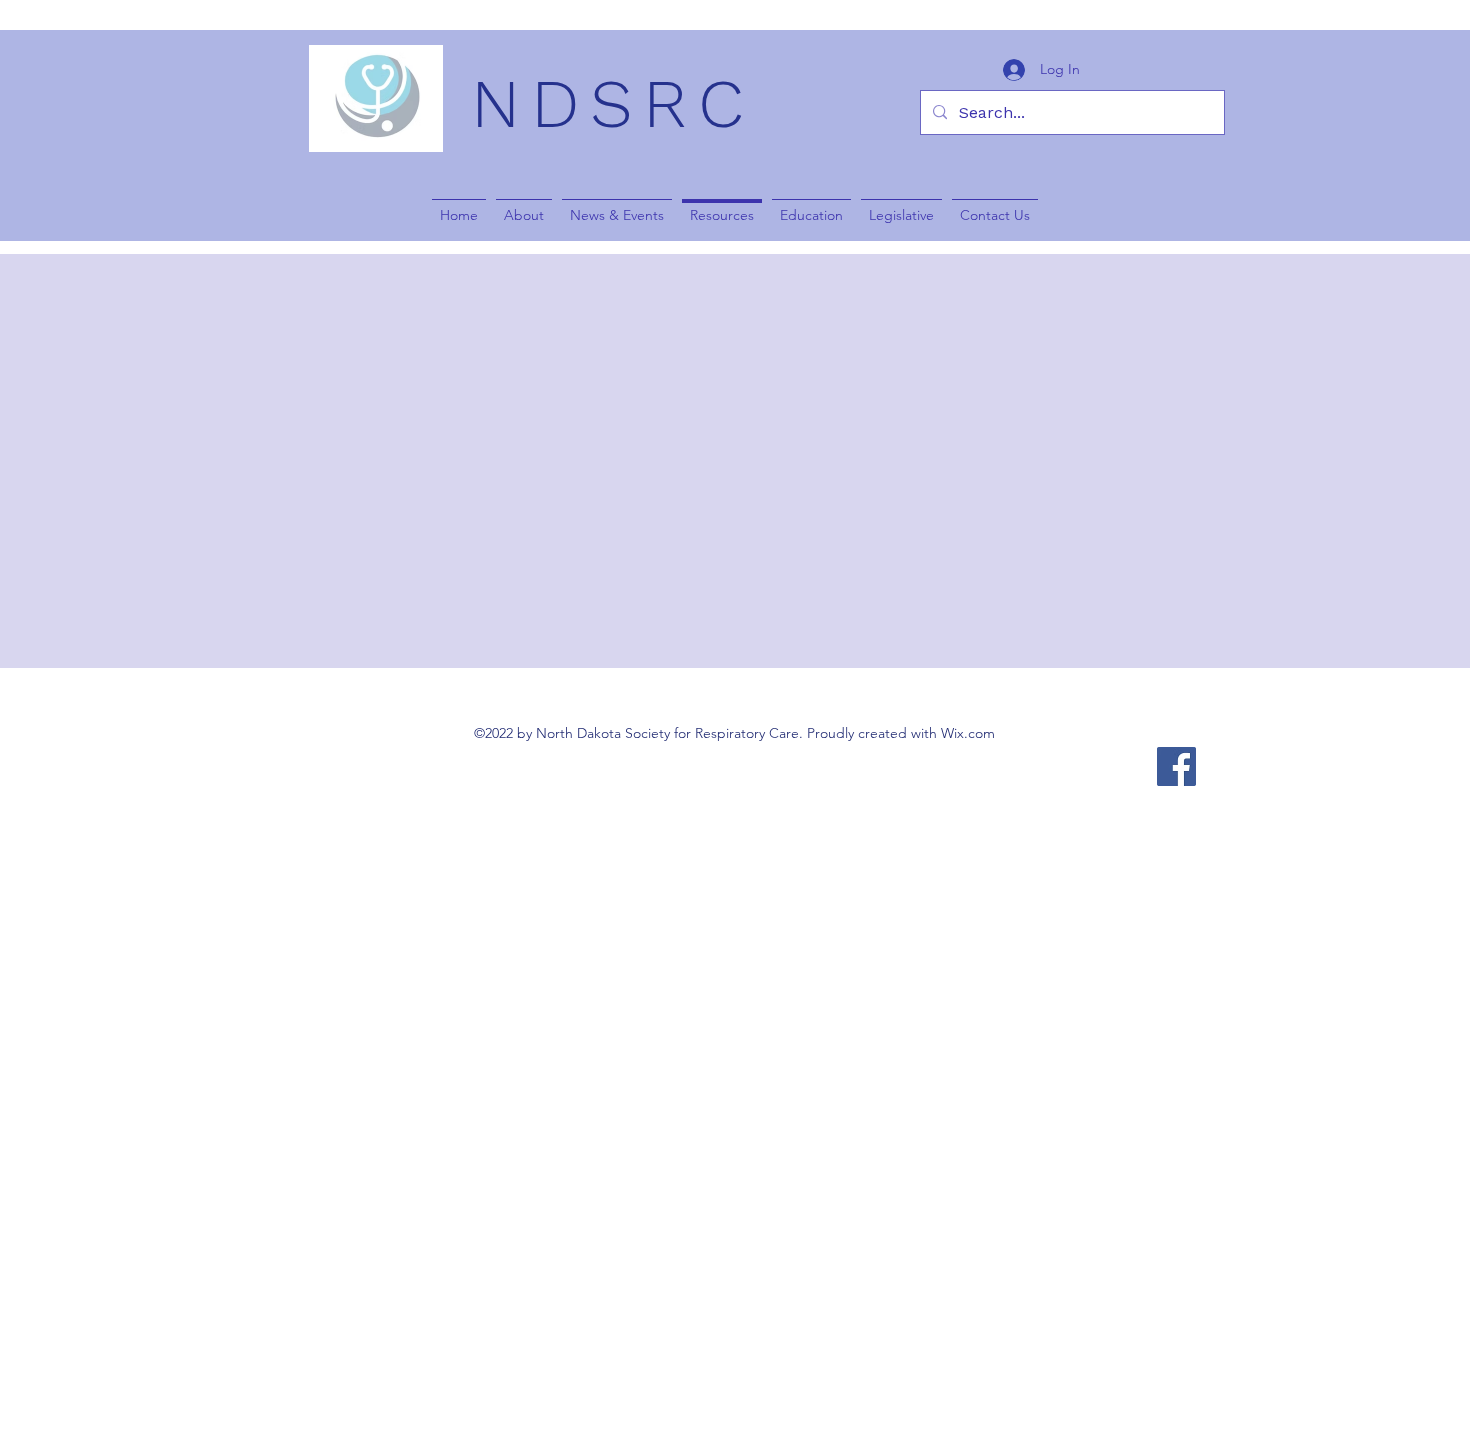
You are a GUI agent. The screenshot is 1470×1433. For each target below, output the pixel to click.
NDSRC (612, 103)
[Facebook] (1176, 766)
